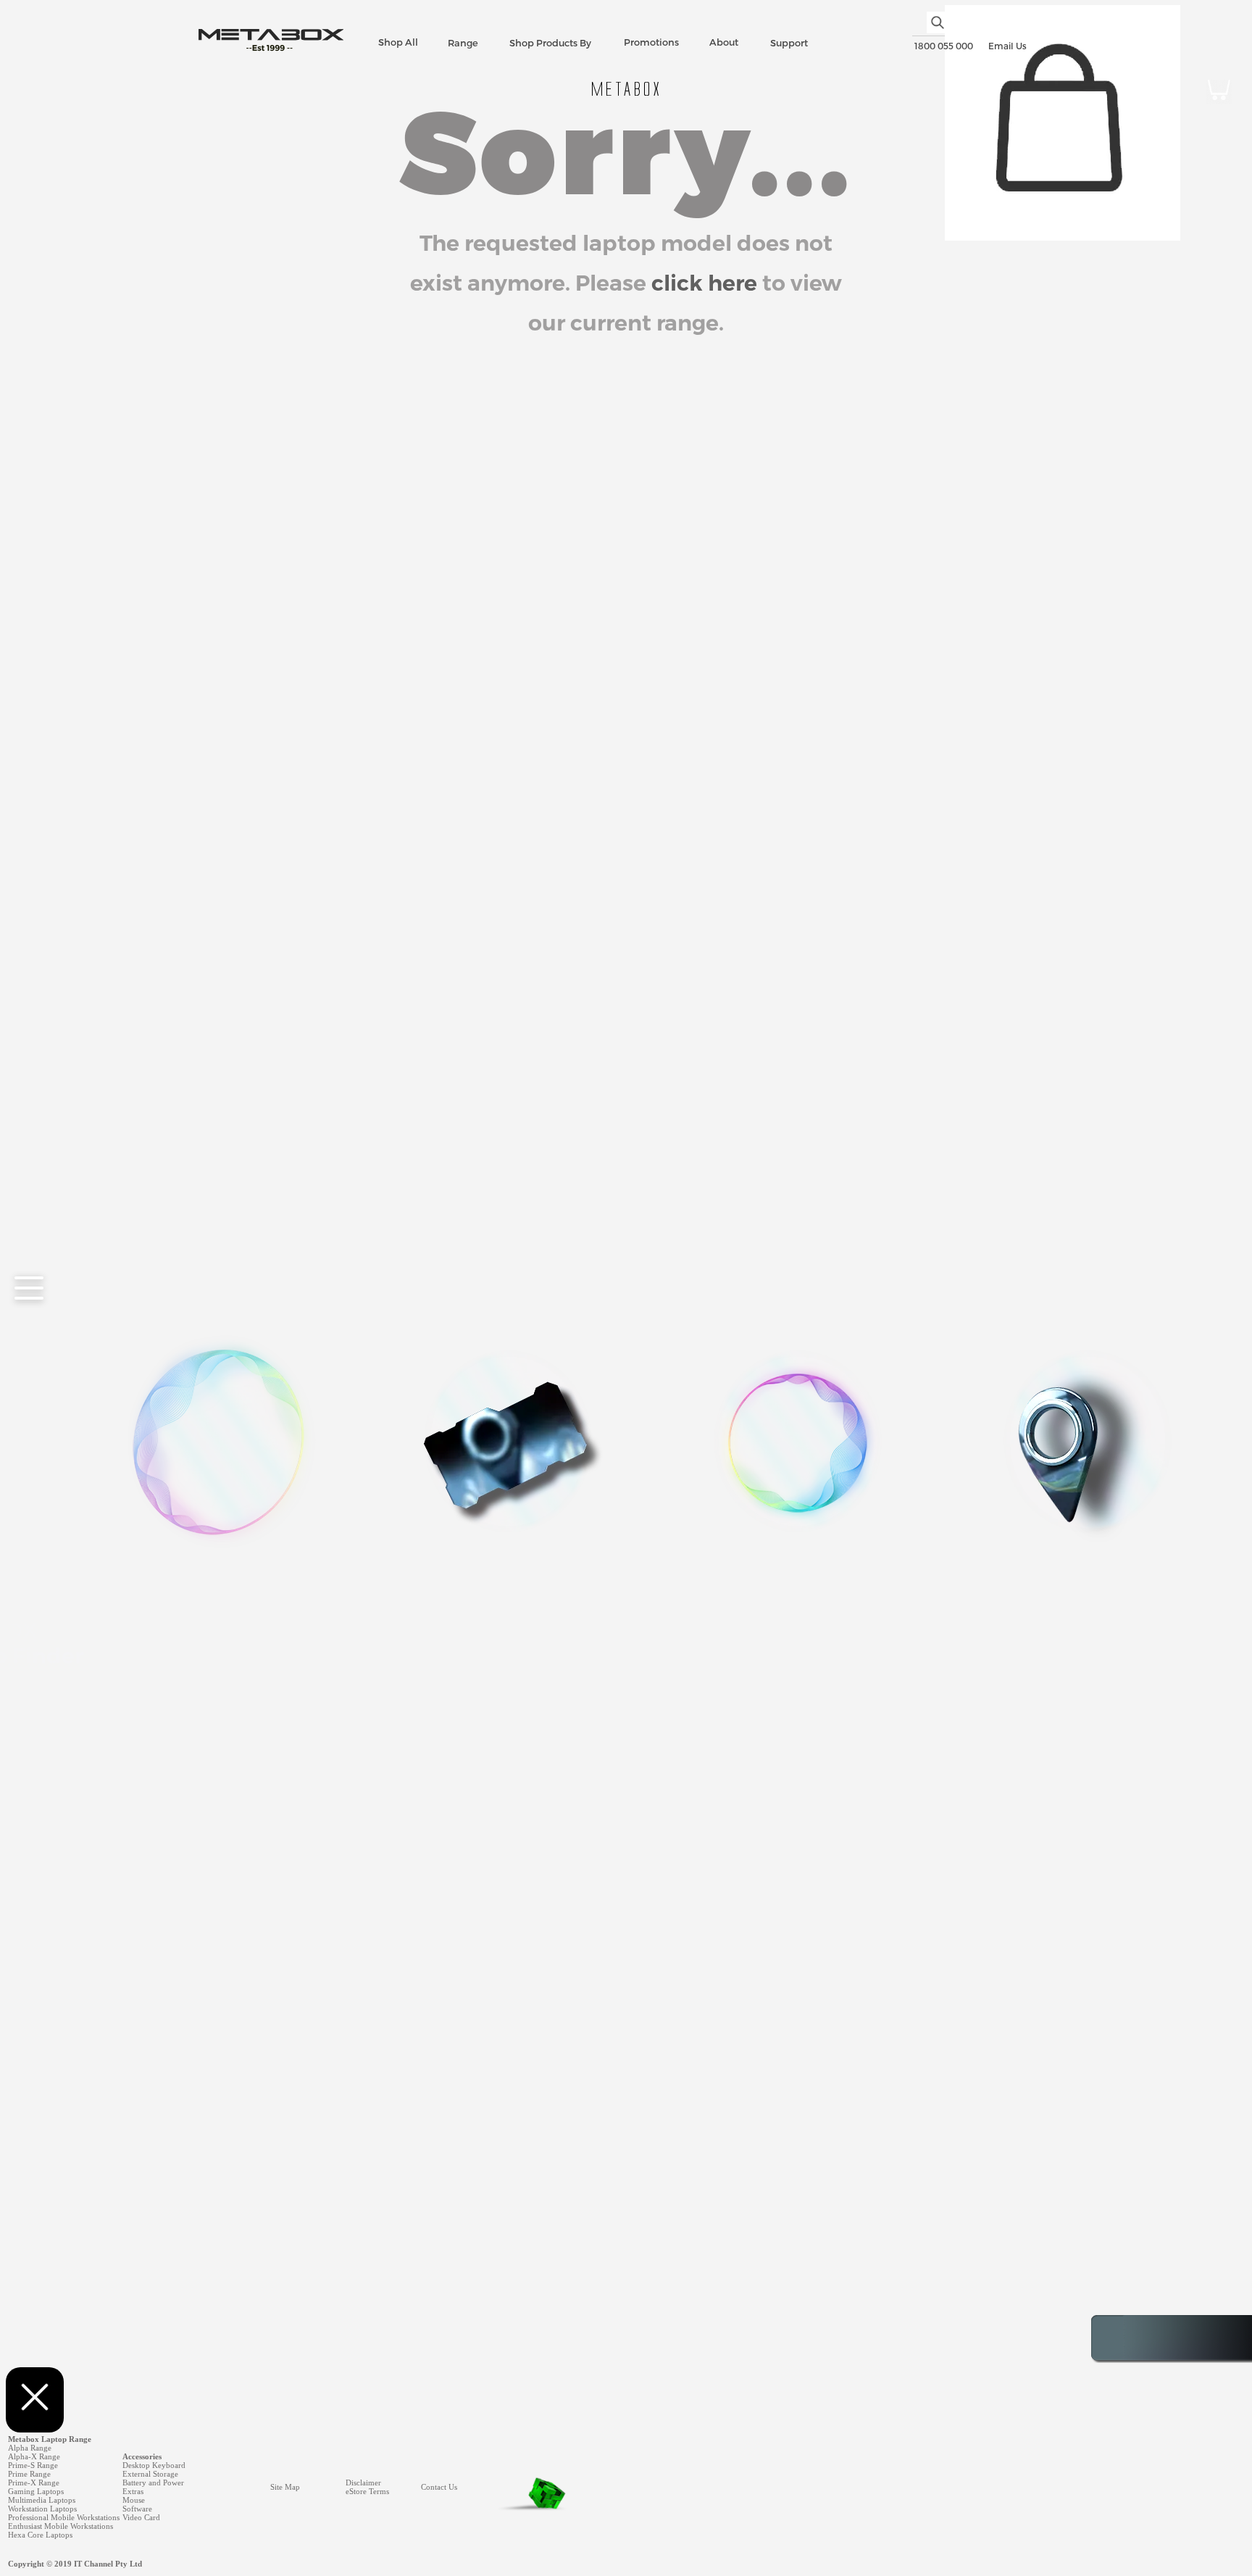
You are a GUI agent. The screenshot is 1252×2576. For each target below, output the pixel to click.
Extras (133, 2491)
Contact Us (439, 2487)
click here (704, 283)
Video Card (141, 2517)
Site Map (285, 2487)
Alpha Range (30, 2448)
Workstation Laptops (42, 2509)
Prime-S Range (33, 2465)
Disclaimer (363, 2482)
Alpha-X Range (34, 2456)
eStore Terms (367, 2491)
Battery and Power (153, 2482)
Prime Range (29, 2474)
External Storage (150, 2474)
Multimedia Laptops (42, 2500)
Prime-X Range (34, 2482)
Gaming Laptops (36, 2491)
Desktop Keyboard (154, 2465)
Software (137, 2509)
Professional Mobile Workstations (64, 2517)
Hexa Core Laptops (40, 2535)
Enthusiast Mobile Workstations (60, 2526)
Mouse (134, 2500)
